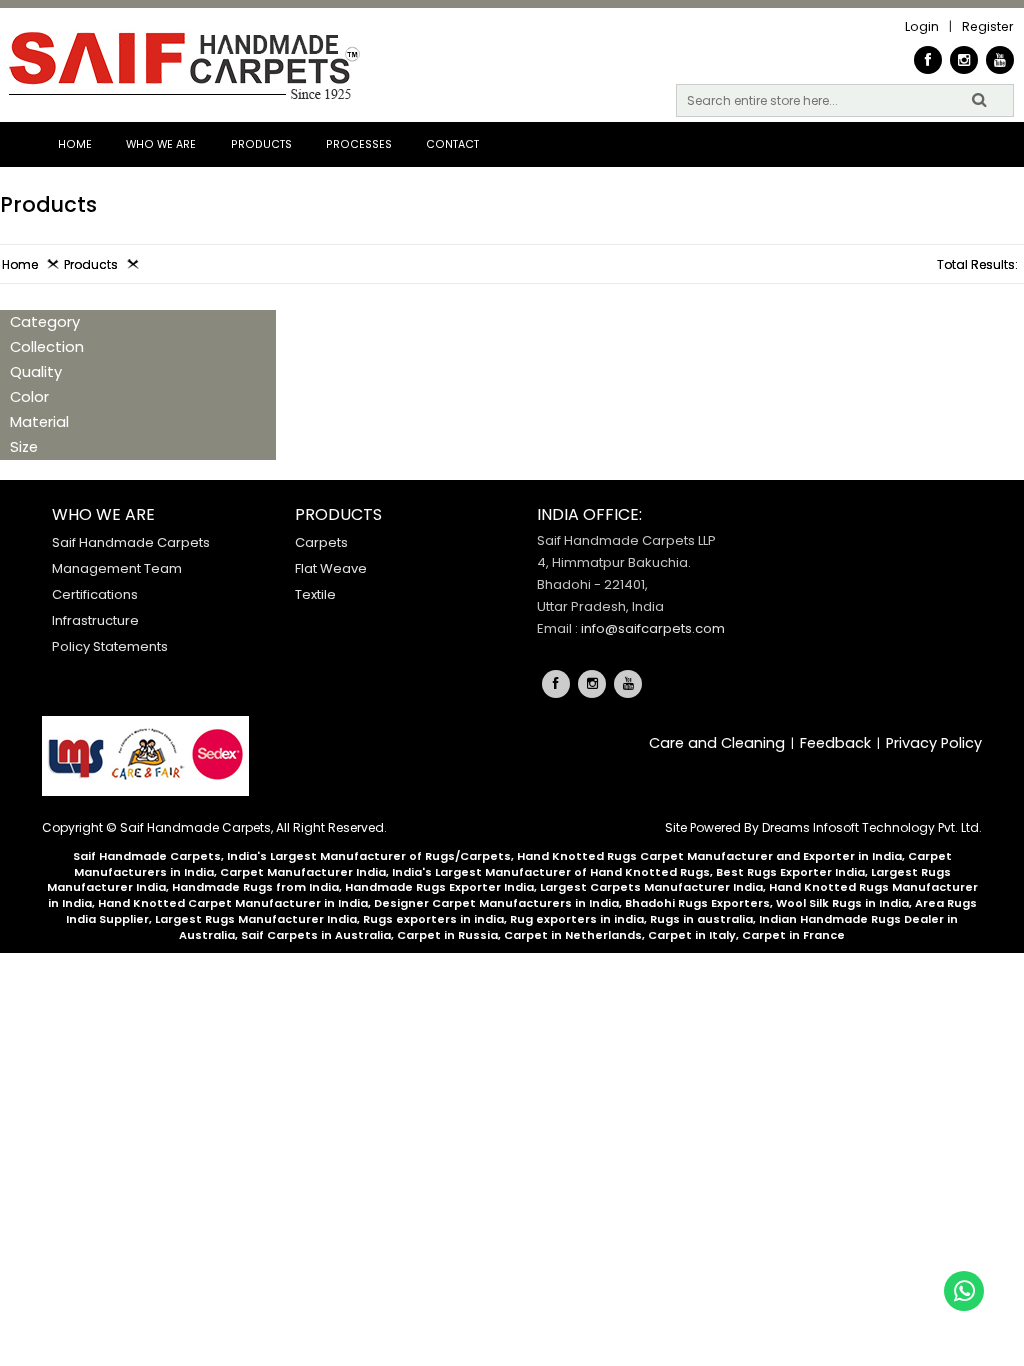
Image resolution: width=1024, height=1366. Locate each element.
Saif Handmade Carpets (131, 542)
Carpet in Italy (692, 935)
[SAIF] (182, 67)
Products (261, 144)
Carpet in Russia (447, 935)
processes (359, 144)
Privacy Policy (934, 743)
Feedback (835, 743)
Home (75, 144)
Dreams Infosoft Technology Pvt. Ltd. (872, 827)
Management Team (117, 568)
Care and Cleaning (717, 743)
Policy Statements (110, 646)
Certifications (95, 594)
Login (922, 26)
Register (988, 26)
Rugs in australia (701, 919)
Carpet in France (793, 935)
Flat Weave (331, 568)
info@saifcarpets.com (653, 628)
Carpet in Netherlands (573, 935)
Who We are (161, 144)
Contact (452, 144)
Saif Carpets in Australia (316, 935)
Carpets (321, 542)
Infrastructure (95, 620)
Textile (315, 594)
